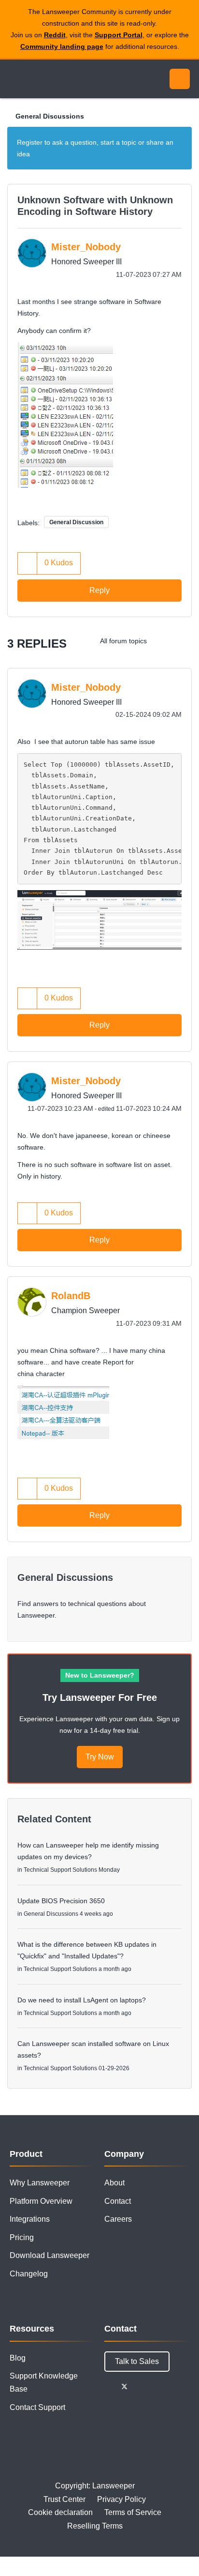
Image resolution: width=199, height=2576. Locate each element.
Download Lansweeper (50, 2255)
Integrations (30, 2219)
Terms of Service (133, 2512)
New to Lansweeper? (100, 1675)
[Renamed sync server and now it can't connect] (182, 641)
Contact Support (37, 2407)
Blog (18, 2358)
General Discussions (50, 116)
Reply (99, 590)
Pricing (22, 2237)
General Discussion (76, 522)
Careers (118, 2219)
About (114, 2183)
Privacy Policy (121, 2499)
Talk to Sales (137, 2361)
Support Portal (119, 35)
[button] (65, 415)
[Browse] (14, 79)
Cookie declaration (60, 2512)
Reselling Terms (95, 2526)
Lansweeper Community (53, 79)
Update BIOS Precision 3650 (61, 1901)
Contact (118, 2201)
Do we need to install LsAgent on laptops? (82, 2000)
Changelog (29, 2274)
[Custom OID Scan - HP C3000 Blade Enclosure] (163, 641)
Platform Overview (41, 2201)
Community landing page (62, 46)
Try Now (100, 1757)
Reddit (55, 35)
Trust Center (64, 2499)
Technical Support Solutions (60, 1870)
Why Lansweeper (40, 2183)
